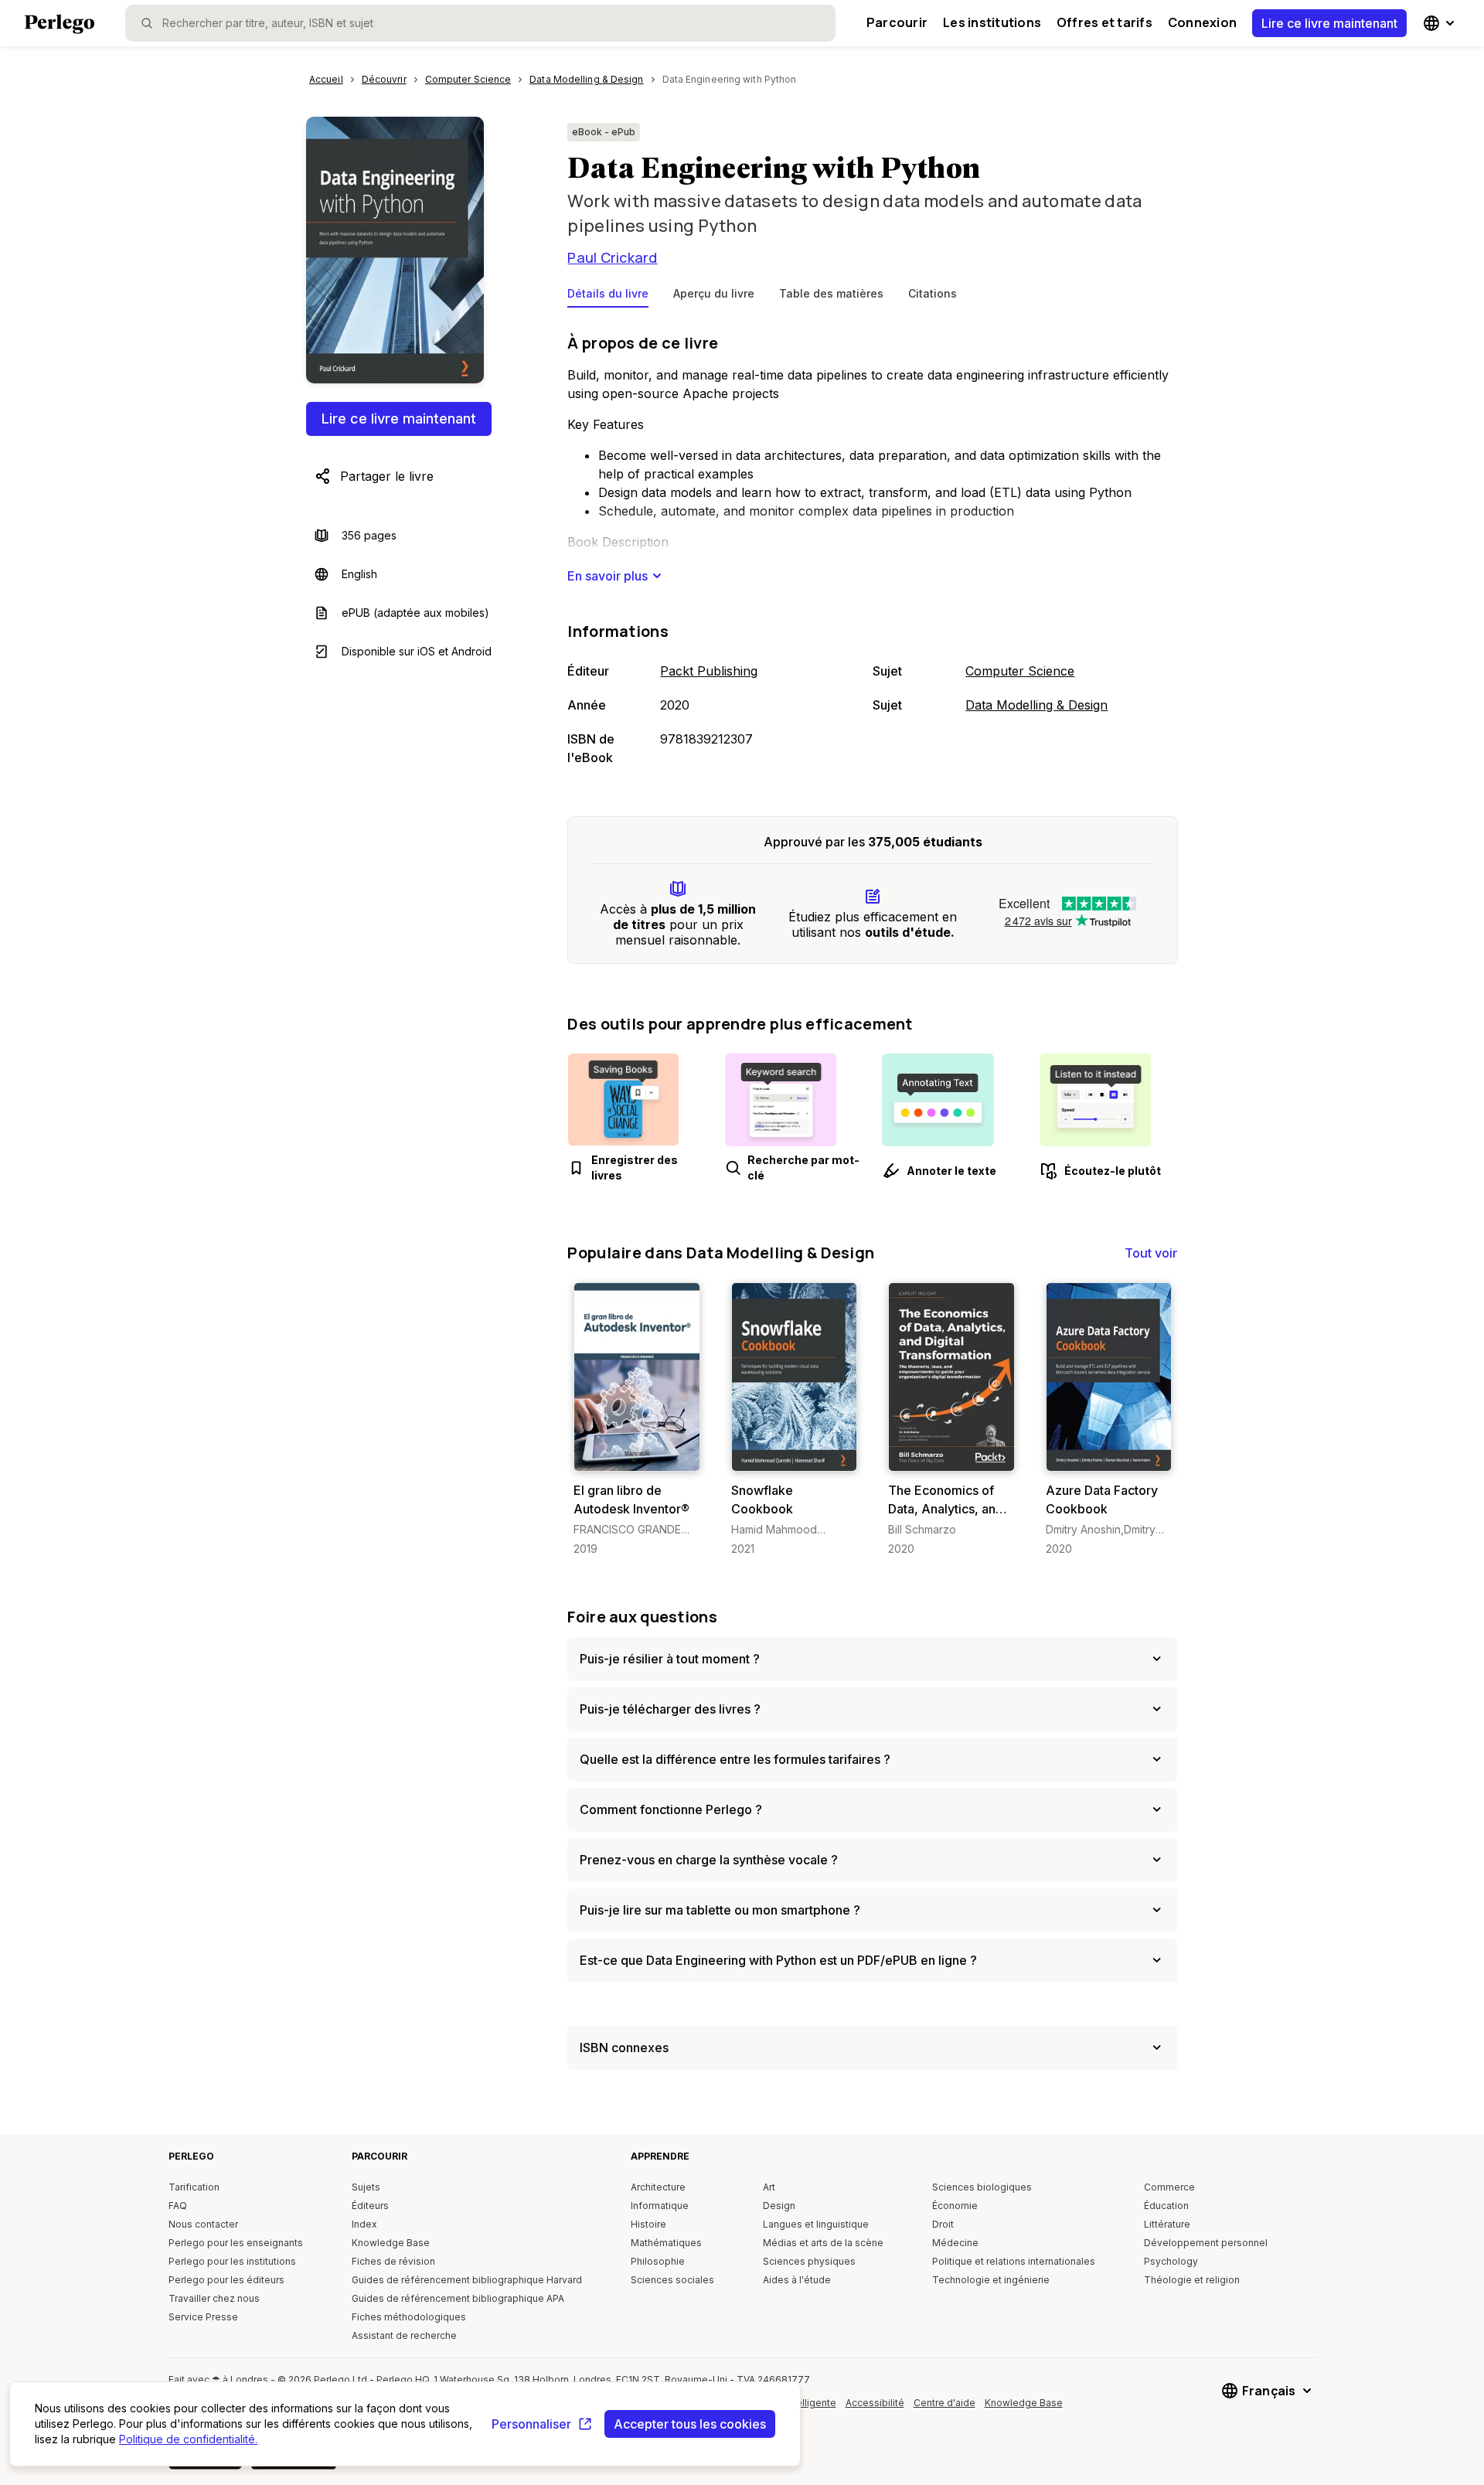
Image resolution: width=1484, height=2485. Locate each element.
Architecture (658, 2187)
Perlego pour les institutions (232, 2261)
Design (779, 2206)
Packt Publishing (709, 671)
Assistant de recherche (404, 2335)
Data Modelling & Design (1036, 705)
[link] (636, 1420)
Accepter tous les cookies (690, 2424)
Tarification (194, 2187)
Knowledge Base (391, 2243)
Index (364, 2224)
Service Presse (203, 2317)
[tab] (608, 297)
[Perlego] (60, 26)
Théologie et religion (1192, 2280)
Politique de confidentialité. (188, 2439)
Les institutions (992, 22)
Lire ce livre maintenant (1329, 23)
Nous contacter (203, 2224)
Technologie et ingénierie (991, 2280)
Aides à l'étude (797, 2280)
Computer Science (1020, 671)
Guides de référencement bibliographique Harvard (467, 2280)
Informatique (660, 2206)
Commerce (1169, 2187)
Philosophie (658, 2261)
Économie (955, 2206)
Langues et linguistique (816, 2224)
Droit (943, 2224)
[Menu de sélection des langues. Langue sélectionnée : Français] (1441, 23)
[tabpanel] (873, 546)
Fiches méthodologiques (409, 2317)
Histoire (648, 2224)
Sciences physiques (809, 2261)
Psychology (1171, 2261)
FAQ (178, 2206)
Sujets (366, 2187)
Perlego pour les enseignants (236, 2243)
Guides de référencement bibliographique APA (458, 2298)
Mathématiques (666, 2243)
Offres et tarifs (1104, 22)
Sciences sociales (672, 2280)
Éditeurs (370, 2206)
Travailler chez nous (214, 2298)
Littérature (1167, 2224)
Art (769, 2187)
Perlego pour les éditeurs (226, 2280)
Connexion (1202, 22)
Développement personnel (1206, 2243)
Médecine (955, 2243)
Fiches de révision (393, 2261)
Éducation (1166, 2206)
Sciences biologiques (982, 2187)
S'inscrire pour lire (640, 1456)
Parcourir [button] (897, 22)
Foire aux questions (642, 1617)
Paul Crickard (612, 257)
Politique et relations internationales (1014, 2261)
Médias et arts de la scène (823, 2243)
